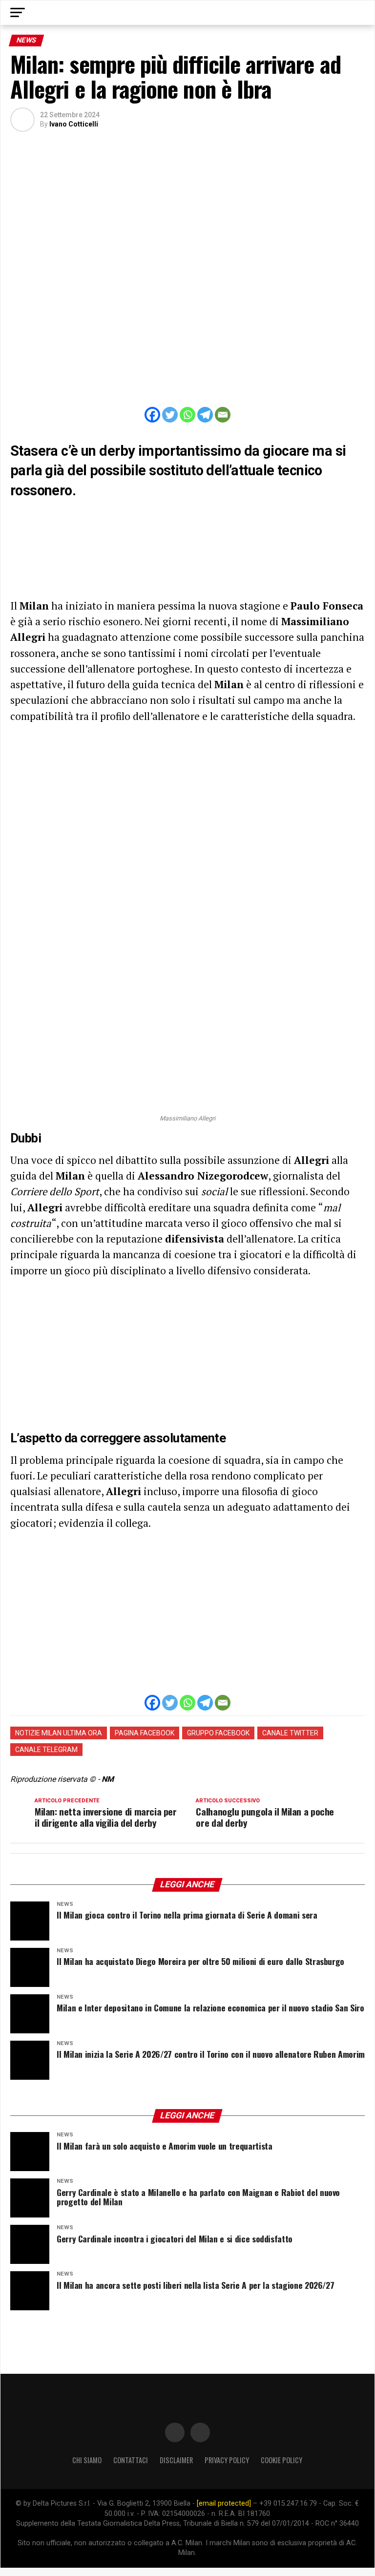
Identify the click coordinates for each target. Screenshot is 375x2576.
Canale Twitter (290, 1733)
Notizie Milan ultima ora (59, 1733)
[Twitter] (170, 415)
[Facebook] (152, 415)
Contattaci (131, 2460)
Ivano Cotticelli (74, 124)
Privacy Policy (227, 2460)
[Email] (223, 415)
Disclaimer (176, 2460)
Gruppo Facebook (218, 1733)
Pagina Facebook (145, 1733)
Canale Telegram (46, 1750)
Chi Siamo (87, 2460)
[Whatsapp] (187, 415)
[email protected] (224, 2503)
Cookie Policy (281, 2460)
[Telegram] (205, 415)
